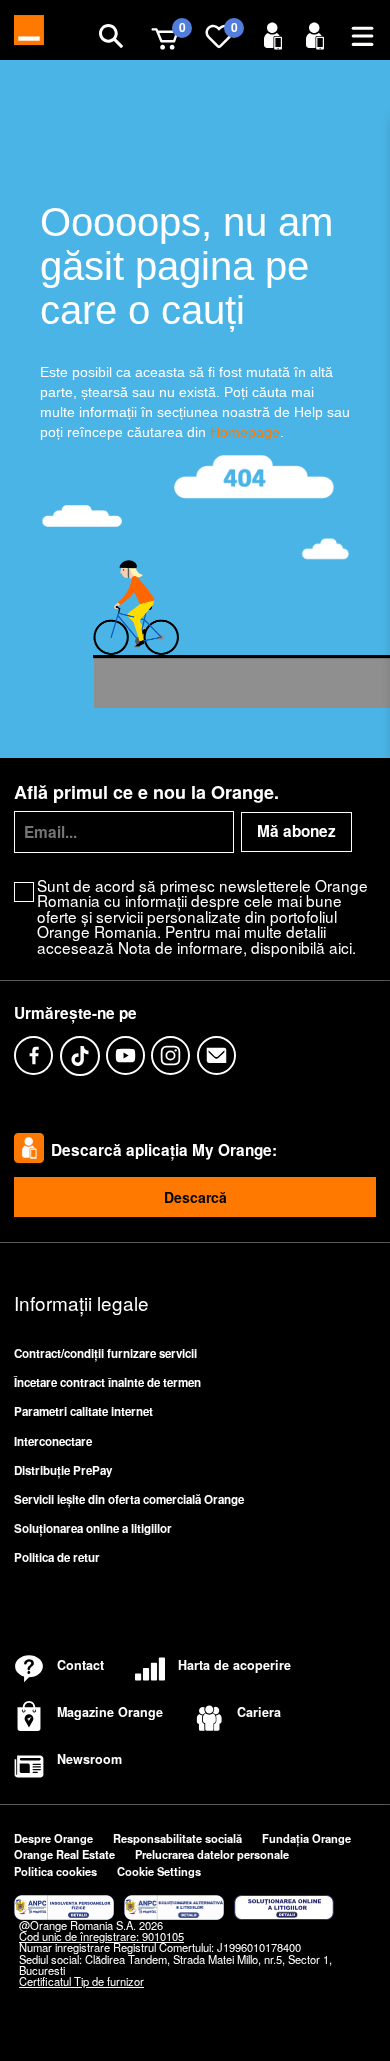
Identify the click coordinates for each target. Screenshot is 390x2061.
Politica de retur (57, 1557)
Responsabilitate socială (177, 1838)
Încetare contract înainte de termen (107, 1382)
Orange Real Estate (64, 1854)
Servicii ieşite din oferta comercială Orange (129, 1499)
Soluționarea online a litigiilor (93, 1528)
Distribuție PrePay (63, 1470)
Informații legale (81, 1302)
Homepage (245, 432)
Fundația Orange (306, 1838)
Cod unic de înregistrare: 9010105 (101, 1936)
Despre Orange (53, 1838)
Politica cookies (55, 1871)
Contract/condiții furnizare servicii (105, 1353)
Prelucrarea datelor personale (212, 1854)
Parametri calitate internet (83, 1411)
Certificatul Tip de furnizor (81, 1981)
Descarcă (195, 1197)
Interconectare (53, 1441)
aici (340, 947)
